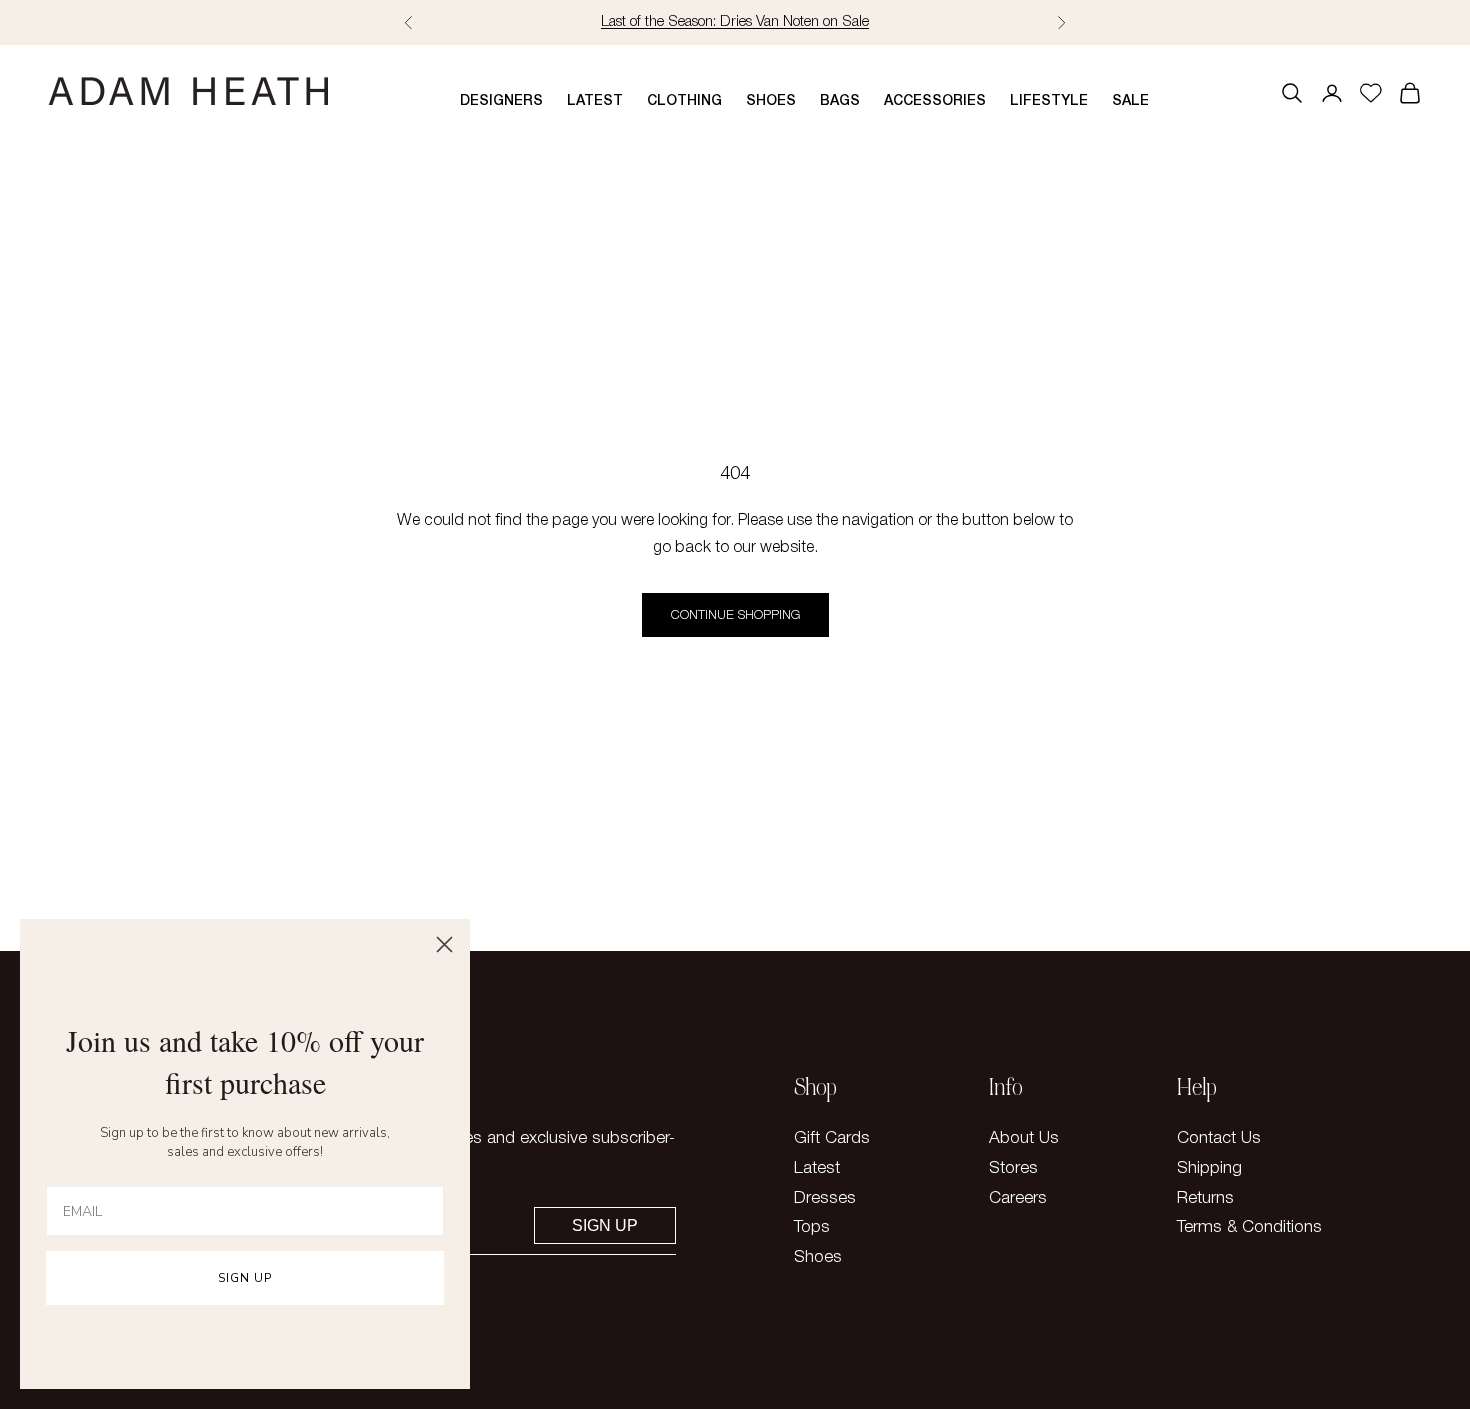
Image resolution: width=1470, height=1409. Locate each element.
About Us (1024, 1138)
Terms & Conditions (1249, 1227)
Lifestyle (1049, 101)
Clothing (684, 101)
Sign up (605, 1225)
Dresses (825, 1198)
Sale (1130, 101)
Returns (1205, 1198)
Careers (1018, 1198)
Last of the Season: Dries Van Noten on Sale (735, 22)
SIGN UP (245, 1278)
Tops (812, 1227)
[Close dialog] (444, 944)
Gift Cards (832, 1138)
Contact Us (1219, 1138)
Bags (840, 101)
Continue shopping (735, 615)
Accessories (935, 101)
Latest (595, 101)
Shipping (1209, 1168)
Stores (1013, 1168)
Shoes (771, 101)
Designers (501, 101)
